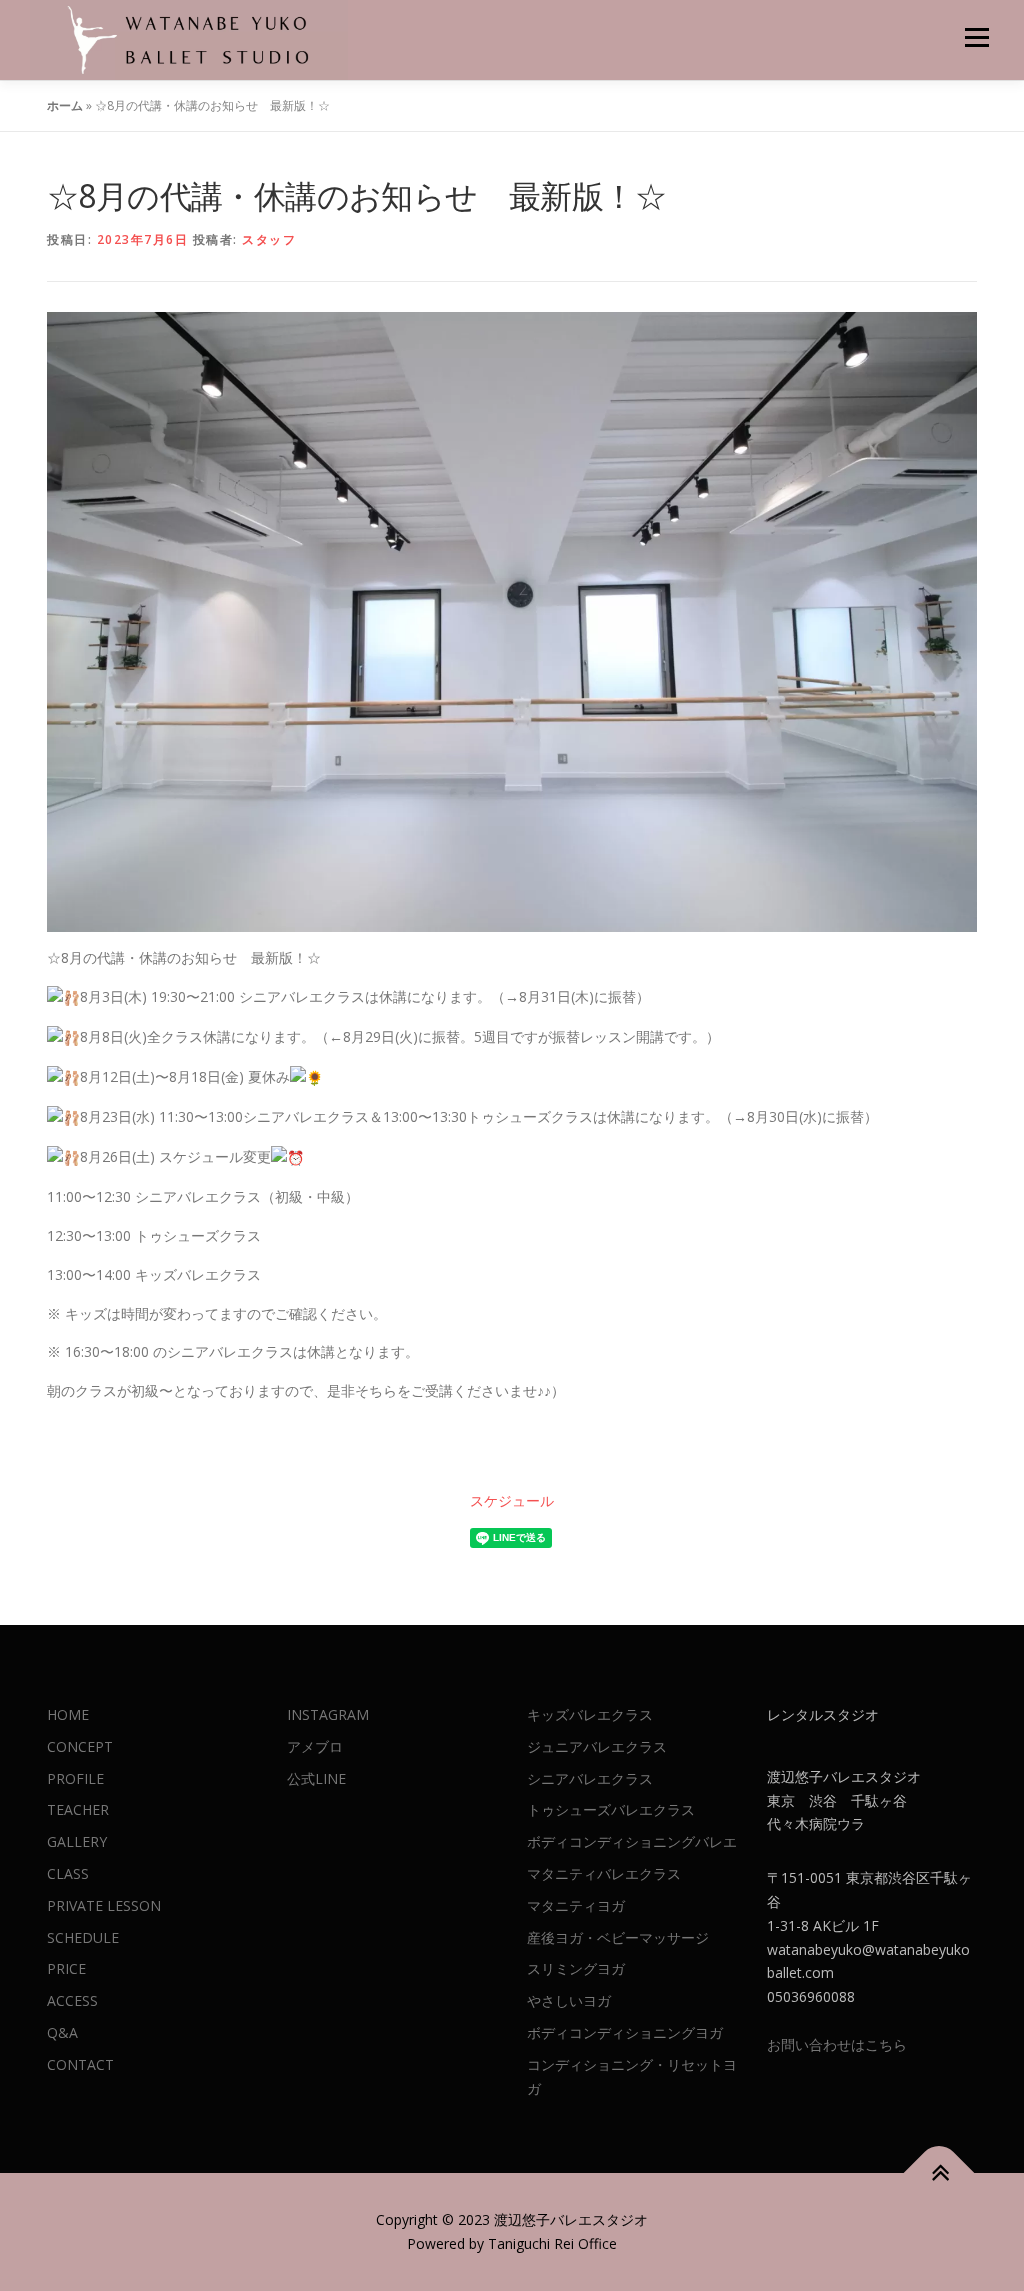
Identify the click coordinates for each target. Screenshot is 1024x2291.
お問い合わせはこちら (837, 2044)
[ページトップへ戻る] (939, 2173)
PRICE (66, 1968)
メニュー (976, 37)
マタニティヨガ (576, 1905)
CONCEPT (80, 1746)
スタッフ (269, 239)
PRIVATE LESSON (104, 1905)
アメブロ (315, 1746)
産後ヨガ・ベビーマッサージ (618, 1937)
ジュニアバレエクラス (597, 1746)
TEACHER (78, 1809)
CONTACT (80, 2064)
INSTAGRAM (328, 1714)
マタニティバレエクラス (604, 1873)
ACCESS (72, 2000)
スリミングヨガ (576, 1968)
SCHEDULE (83, 1937)
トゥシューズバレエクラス (611, 1809)
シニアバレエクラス (590, 1778)
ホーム (65, 105)
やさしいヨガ (569, 2000)
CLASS (68, 1873)
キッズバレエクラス (590, 1714)
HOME (68, 1714)
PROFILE (75, 1778)
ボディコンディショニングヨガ (625, 2032)
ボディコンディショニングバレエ (632, 1841)
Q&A (62, 2032)
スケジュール (512, 1500)
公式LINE (316, 1778)
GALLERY (77, 1841)
